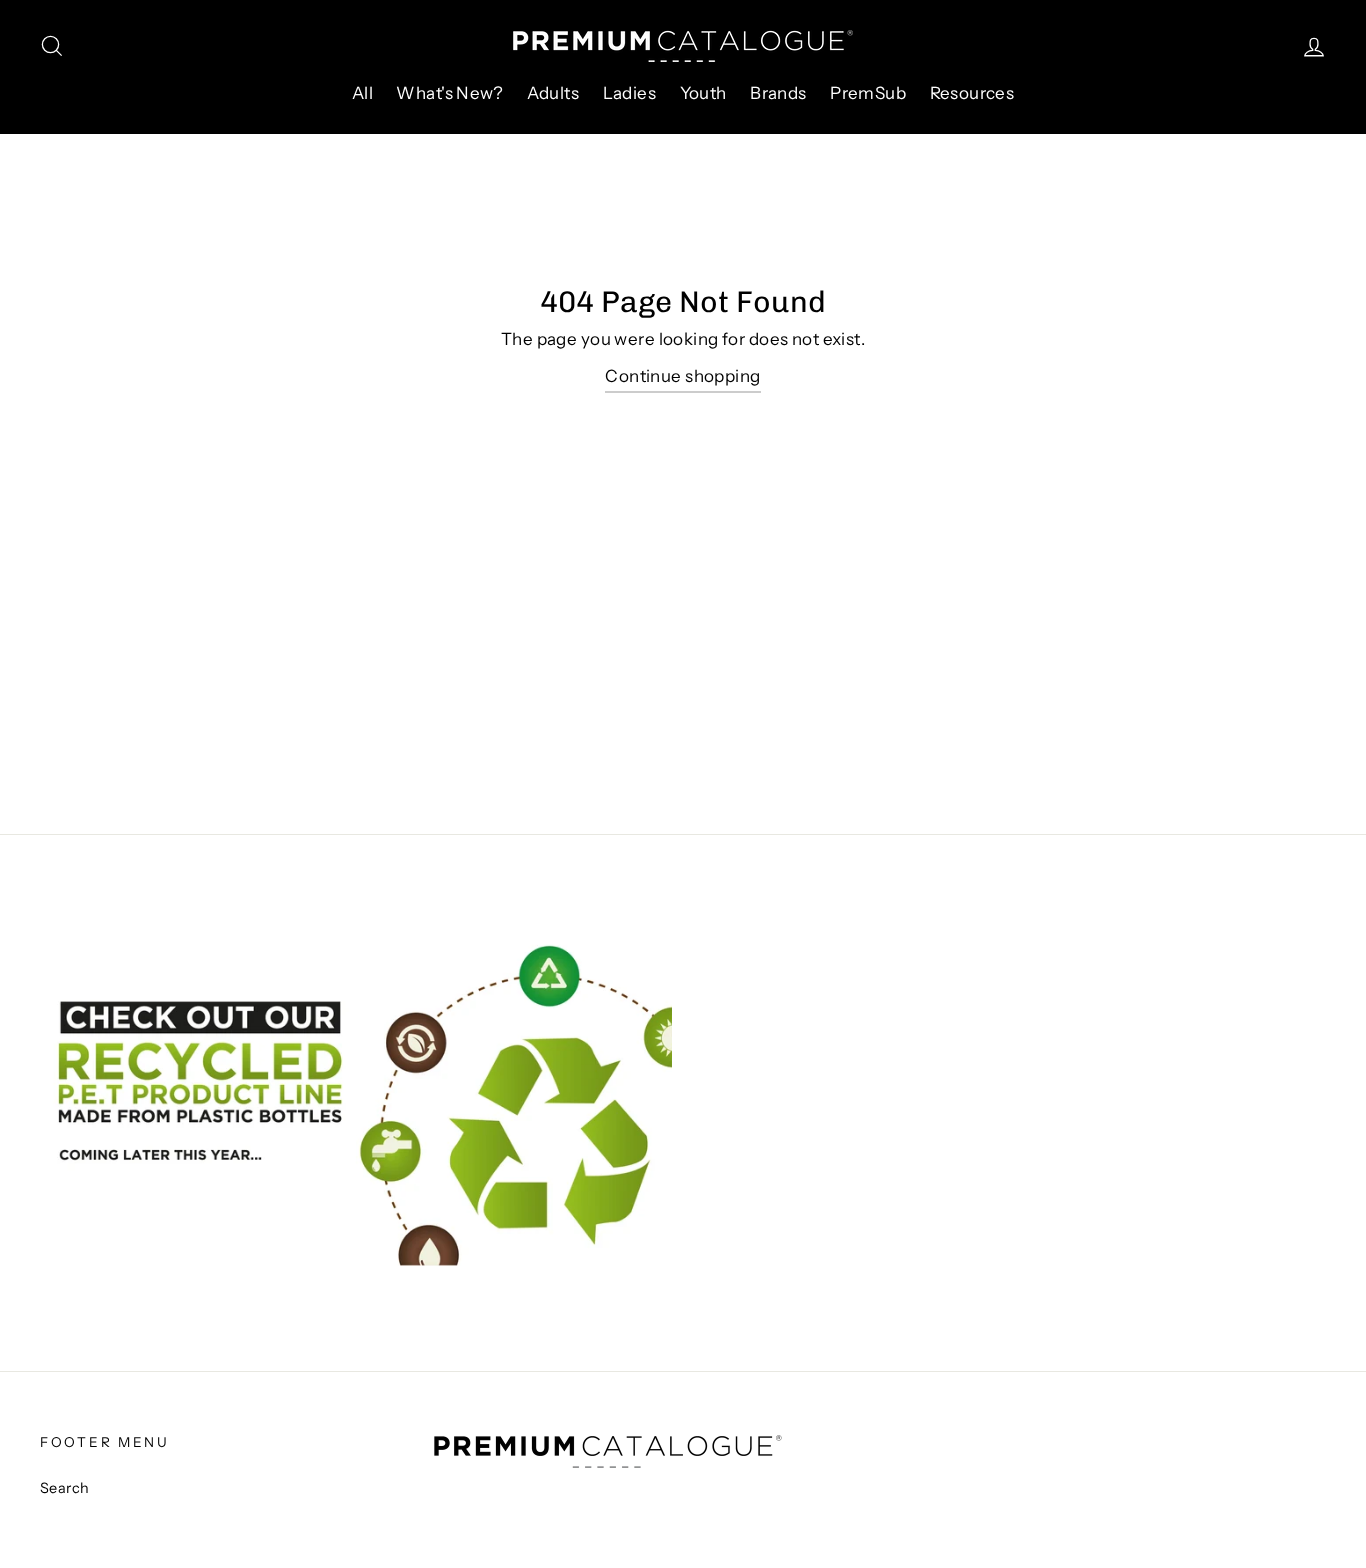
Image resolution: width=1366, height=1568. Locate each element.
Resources (972, 93)
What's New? (449, 93)
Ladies (630, 93)
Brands (778, 93)
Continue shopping (682, 376)
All (362, 93)
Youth (703, 93)
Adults (553, 93)
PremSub (868, 93)
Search (65, 1488)
